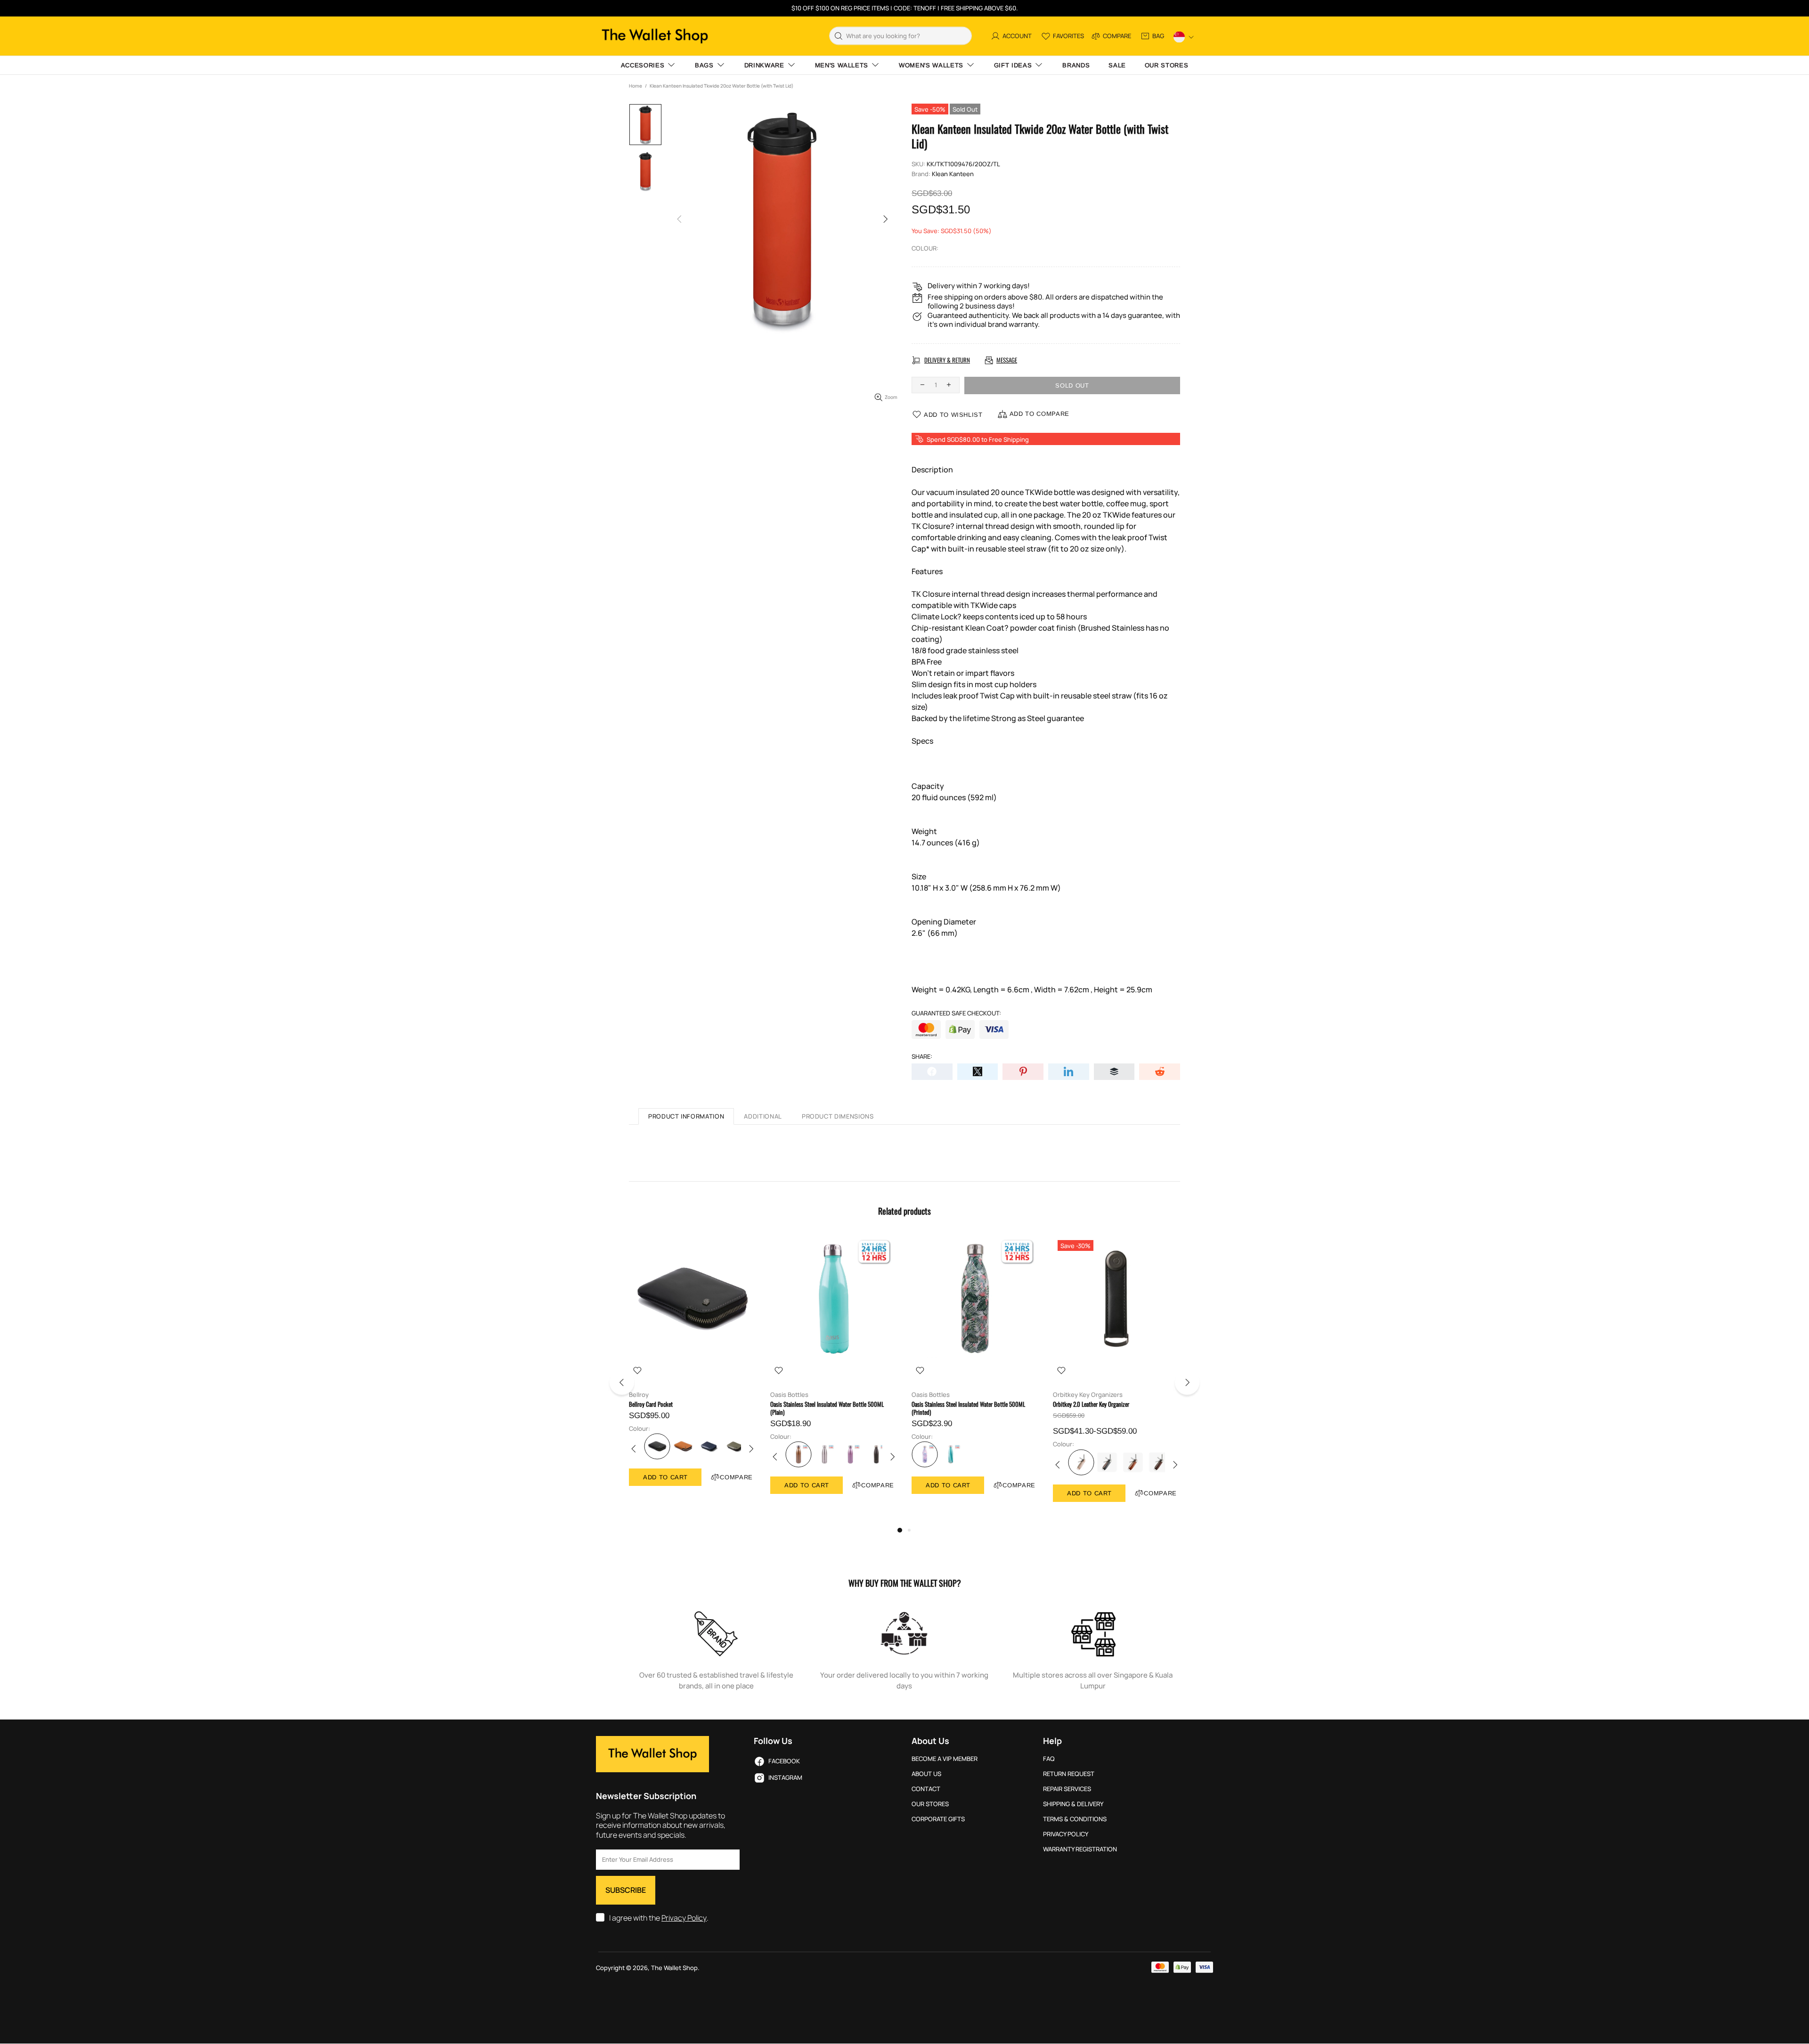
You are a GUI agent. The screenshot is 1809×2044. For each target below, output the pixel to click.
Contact (926, 1789)
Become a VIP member (945, 1759)
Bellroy (639, 1395)
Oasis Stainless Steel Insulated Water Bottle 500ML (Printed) (968, 1408)
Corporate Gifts (938, 1819)
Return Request (1069, 1774)
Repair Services (1067, 1789)
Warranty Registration (1080, 1849)
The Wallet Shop (655, 36)
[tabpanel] (693, 1370)
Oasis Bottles (789, 1395)
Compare (736, 1477)
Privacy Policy (684, 1918)
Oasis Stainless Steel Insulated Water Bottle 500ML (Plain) (827, 1408)
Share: (922, 1057)
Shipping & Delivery (1073, 1804)
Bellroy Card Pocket (651, 1404)
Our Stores (930, 1804)
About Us (926, 1774)
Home (636, 86)
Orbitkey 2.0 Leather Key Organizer (1091, 1404)
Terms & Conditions (1075, 1819)
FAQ (1049, 1759)
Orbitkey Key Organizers (1088, 1395)
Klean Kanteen (953, 174)
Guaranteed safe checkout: (956, 1013)
